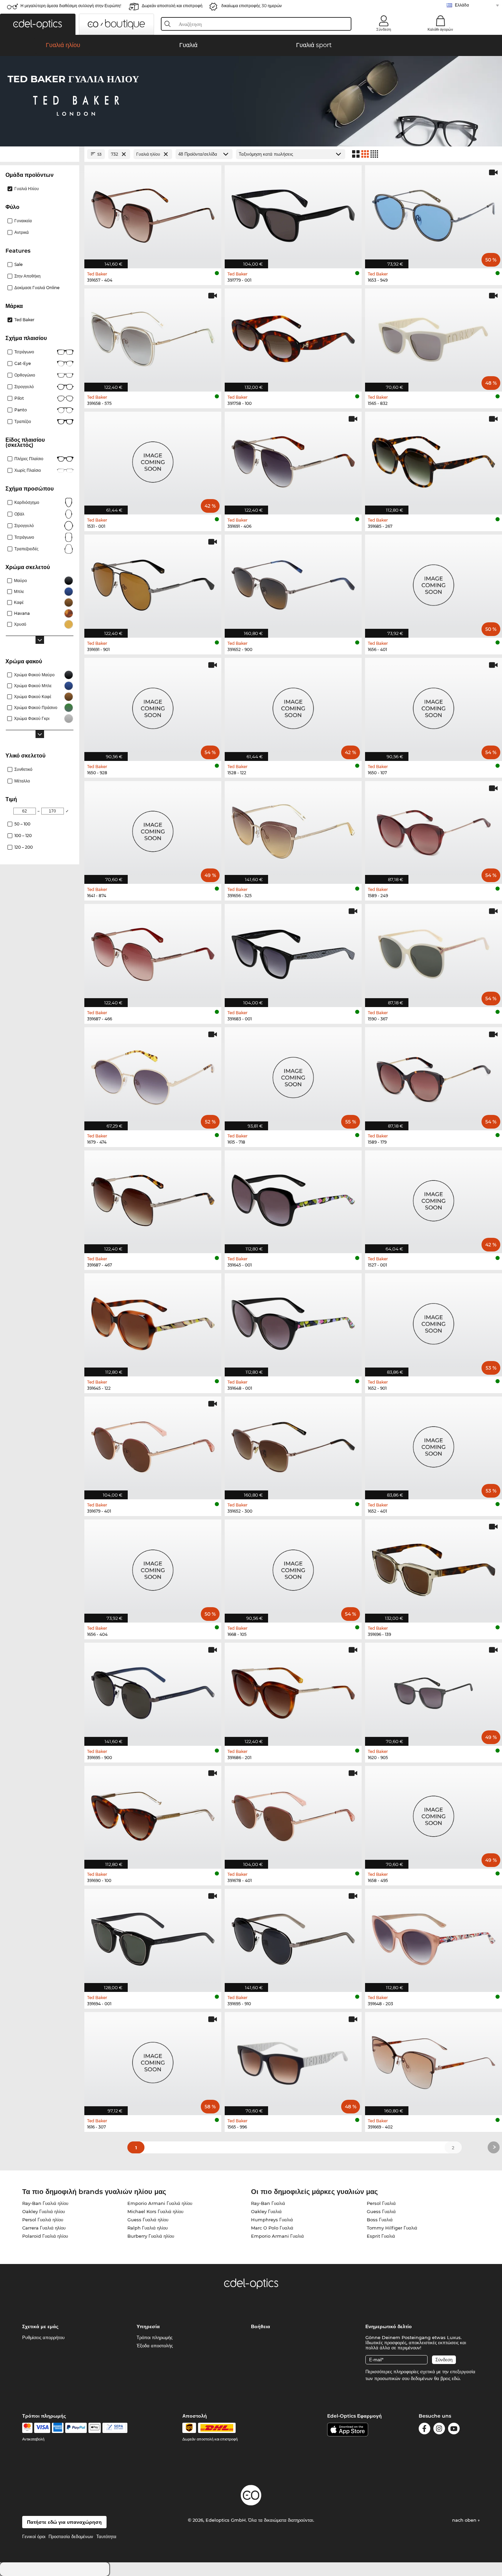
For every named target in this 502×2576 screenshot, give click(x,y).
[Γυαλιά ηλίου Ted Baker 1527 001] (434, 1198)
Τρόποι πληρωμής (155, 2337)
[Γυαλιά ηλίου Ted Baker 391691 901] (153, 583)
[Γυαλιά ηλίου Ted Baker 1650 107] (434, 706)
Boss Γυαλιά (380, 2220)
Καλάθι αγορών (440, 29)
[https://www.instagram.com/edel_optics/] (439, 2430)
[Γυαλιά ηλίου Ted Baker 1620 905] (434, 1691)
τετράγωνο (24, 537)
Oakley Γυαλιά (266, 2211)
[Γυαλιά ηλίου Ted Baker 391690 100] (153, 1814)
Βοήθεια (261, 2326)
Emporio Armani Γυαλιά (277, 2236)
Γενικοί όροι (34, 2536)
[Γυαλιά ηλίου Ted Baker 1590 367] (434, 952)
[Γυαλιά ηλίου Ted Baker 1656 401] (434, 583)
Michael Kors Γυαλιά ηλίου (155, 2211)
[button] (38, 24)
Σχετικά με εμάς (40, 2326)
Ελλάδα (462, 5)
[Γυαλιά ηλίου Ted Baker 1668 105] (293, 1567)
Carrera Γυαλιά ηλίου (44, 2228)
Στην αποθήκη (27, 276)
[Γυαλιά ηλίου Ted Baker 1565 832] (434, 336)
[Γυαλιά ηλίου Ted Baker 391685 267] (434, 460)
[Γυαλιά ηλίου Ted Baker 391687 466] (153, 952)
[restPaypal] (76, 2428)
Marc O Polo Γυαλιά (272, 2228)
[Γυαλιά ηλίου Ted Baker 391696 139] (434, 1567)
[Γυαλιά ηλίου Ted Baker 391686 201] (293, 1691)
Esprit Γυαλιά (381, 2236)
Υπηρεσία (148, 2326)
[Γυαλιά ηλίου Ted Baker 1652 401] (434, 1445)
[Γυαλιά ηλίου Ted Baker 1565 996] (293, 2060)
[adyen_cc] (27, 2428)
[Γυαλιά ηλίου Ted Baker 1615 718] (293, 1075)
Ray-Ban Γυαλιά (268, 2203)
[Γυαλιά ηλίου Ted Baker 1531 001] (153, 460)
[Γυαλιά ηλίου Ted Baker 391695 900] (153, 1691)
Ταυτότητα (106, 2536)
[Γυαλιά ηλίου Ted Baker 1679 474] (153, 1075)
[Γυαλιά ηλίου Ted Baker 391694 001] (153, 1937)
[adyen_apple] (95, 2428)
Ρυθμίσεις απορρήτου (43, 2337)
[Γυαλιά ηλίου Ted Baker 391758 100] (293, 336)
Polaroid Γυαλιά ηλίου (45, 2236)
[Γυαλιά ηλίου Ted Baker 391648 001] (293, 1321)
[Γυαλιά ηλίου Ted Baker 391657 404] (153, 213)
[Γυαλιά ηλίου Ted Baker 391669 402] (434, 2060)
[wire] (115, 2428)
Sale (18, 264)
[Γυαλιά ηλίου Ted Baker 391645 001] (293, 1198)
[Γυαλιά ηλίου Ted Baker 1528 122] (293, 706)
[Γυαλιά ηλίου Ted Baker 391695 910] (293, 1937)
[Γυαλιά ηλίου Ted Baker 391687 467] (153, 1198)
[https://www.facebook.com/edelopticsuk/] (424, 2430)
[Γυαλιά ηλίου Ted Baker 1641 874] (153, 829)
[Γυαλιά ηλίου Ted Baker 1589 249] (434, 829)
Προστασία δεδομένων (71, 2536)
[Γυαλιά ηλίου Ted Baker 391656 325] (293, 829)
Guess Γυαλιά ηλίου (148, 2220)
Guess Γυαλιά (381, 2211)
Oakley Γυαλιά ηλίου (44, 2211)
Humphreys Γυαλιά (272, 2220)
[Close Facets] (40, 154)
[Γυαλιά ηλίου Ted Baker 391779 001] (293, 213)
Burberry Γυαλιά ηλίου (151, 2236)
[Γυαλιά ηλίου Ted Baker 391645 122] (153, 1321)
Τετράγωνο (24, 352)
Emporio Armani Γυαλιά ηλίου (160, 2203)
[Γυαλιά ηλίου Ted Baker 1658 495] (434, 1814)
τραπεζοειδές (26, 549)
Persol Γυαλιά (381, 2203)
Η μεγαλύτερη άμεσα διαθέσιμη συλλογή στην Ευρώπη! (71, 6)
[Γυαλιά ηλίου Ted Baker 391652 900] (293, 583)
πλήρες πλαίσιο (29, 459)
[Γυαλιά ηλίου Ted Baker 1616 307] (153, 2060)
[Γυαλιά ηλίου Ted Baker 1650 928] (153, 706)
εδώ (456, 2378)
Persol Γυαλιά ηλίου (43, 2220)
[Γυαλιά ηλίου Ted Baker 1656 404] (153, 1567)
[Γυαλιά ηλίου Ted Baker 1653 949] (434, 213)
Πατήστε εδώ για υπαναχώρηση (64, 2522)
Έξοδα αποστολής (155, 2346)
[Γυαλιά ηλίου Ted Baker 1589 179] (434, 1075)
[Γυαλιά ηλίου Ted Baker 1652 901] (434, 1321)
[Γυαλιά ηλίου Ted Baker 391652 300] (293, 1445)
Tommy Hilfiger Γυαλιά (392, 2228)
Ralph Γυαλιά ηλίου (148, 2228)
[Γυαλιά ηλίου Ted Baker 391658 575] (153, 336)
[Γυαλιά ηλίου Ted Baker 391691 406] (293, 460)
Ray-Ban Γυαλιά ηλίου (45, 2203)
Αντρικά (22, 232)
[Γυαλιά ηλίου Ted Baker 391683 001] (293, 952)
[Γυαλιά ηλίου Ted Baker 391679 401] (153, 1445)
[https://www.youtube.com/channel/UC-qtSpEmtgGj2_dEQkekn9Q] (454, 2430)
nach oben (465, 2520)
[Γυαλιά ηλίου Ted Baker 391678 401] (293, 1814)
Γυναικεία (23, 221)
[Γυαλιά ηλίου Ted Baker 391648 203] (434, 1937)
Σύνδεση (384, 29)
